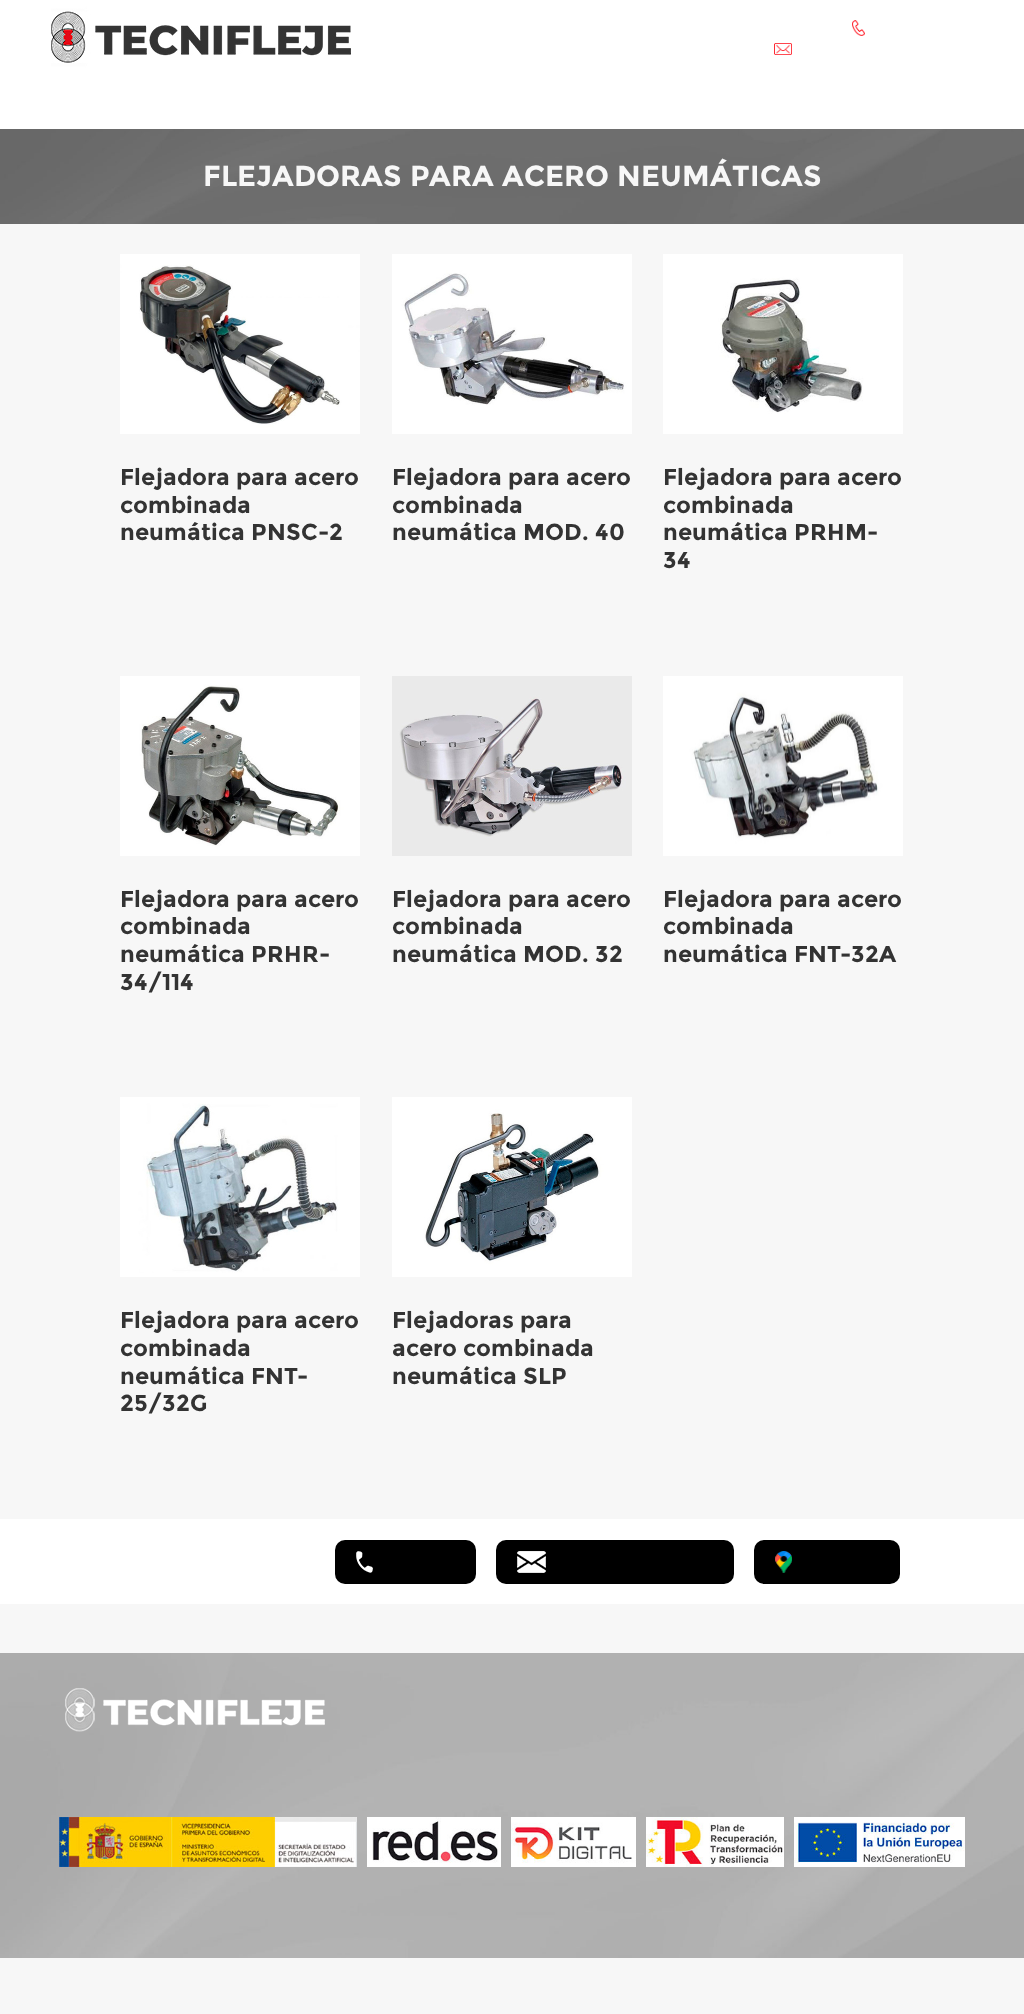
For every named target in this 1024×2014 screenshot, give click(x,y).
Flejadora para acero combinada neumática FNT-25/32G (239, 1361)
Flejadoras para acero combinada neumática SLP (493, 1347)
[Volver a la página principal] (201, 35)
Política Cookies (884, 1736)
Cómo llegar (840, 1560)
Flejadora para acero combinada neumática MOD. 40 (511, 504)
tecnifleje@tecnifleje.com (634, 1560)
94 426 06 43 (479, 1712)
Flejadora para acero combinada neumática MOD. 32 (511, 926)
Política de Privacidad (900, 1713)
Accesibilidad (875, 1759)
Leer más (150, 606)
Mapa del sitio (877, 1782)
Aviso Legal (871, 1690)
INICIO (164, 104)
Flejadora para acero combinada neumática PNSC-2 (239, 504)
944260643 (419, 1560)
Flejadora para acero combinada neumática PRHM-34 (782, 518)
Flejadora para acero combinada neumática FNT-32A (782, 926)
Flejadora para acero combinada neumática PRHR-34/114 (239, 940)
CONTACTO (840, 104)
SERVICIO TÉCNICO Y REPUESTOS (624, 104)
